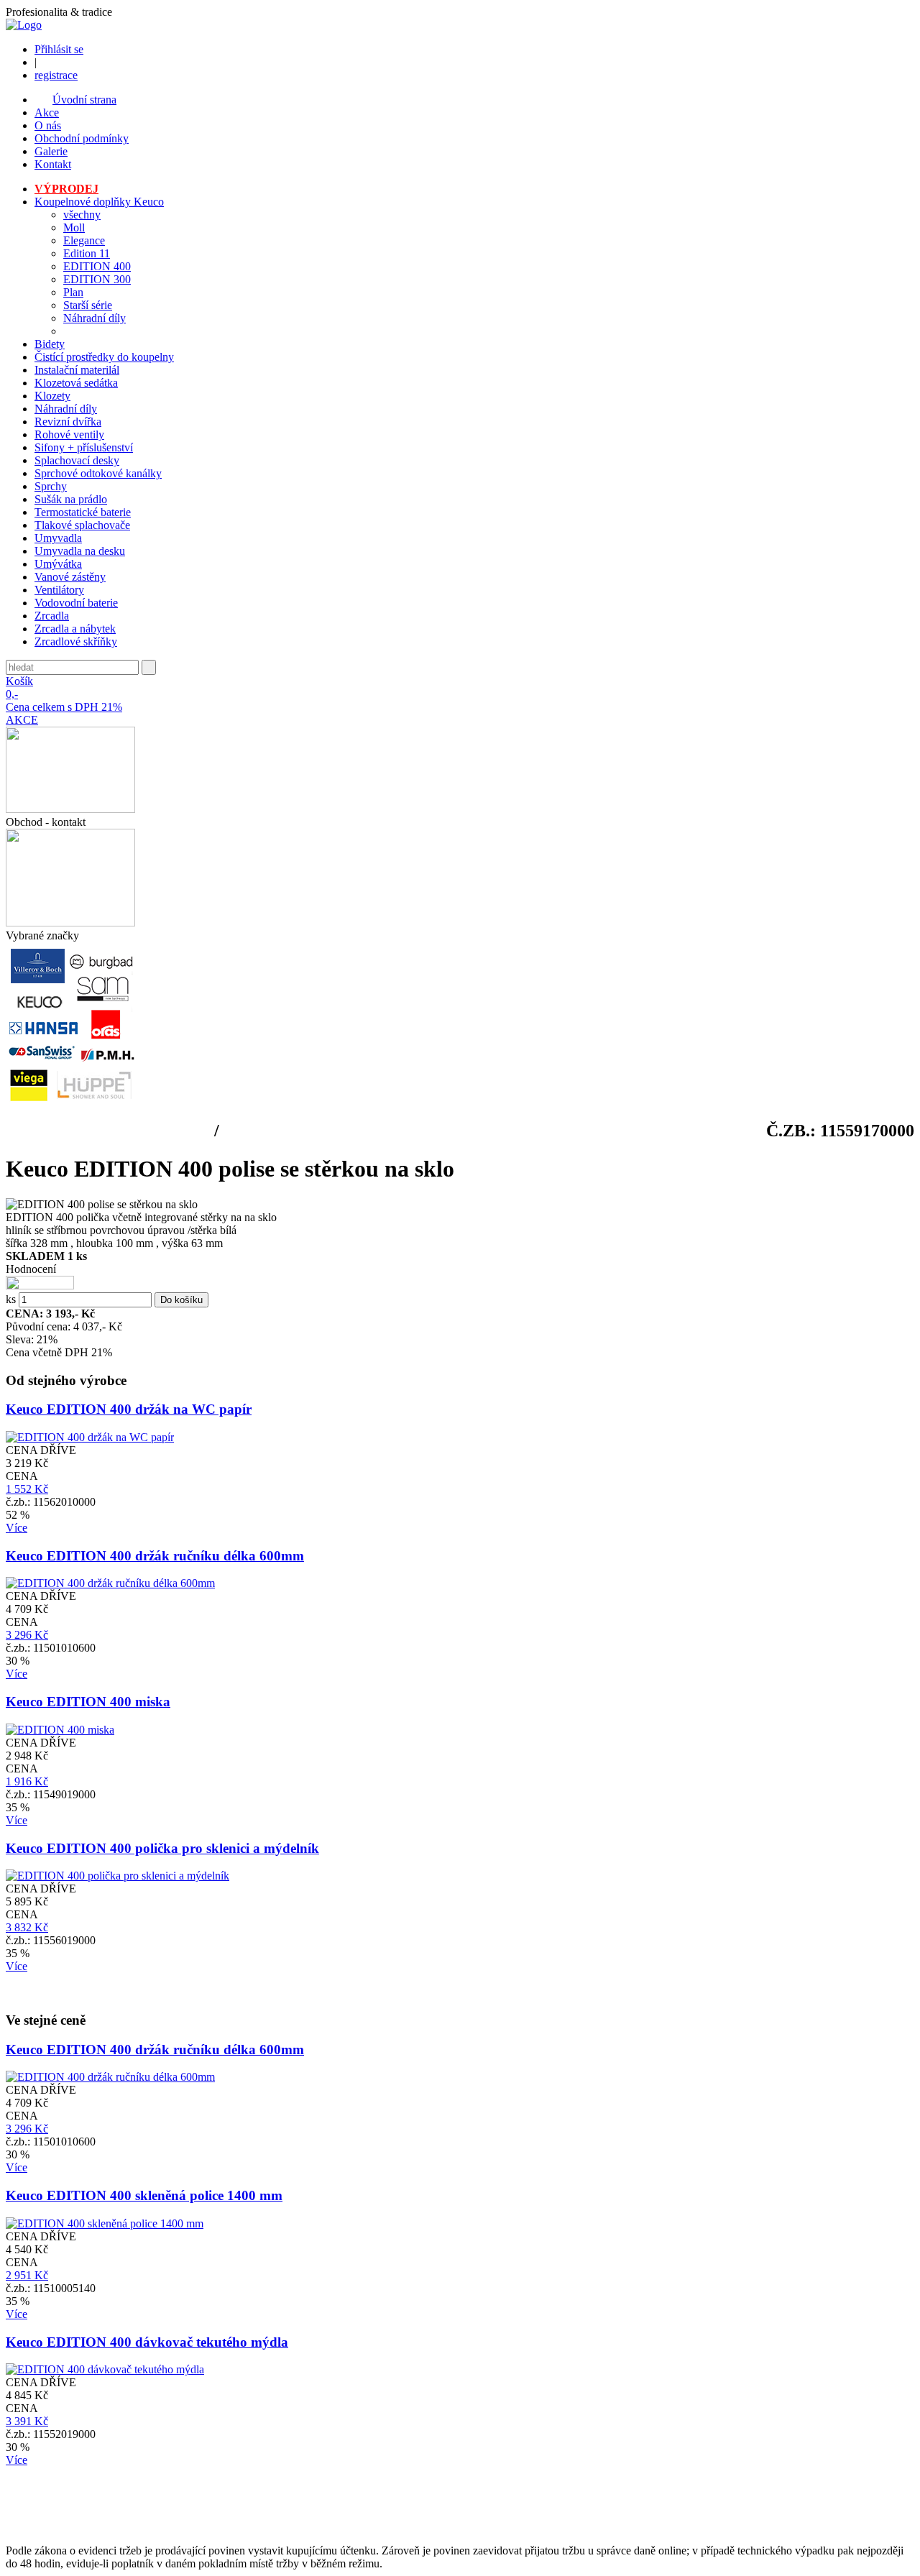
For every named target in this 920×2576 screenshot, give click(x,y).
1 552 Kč (27, 1489)
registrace (56, 75)
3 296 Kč (27, 1635)
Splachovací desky (77, 460)
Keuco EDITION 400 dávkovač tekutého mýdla (147, 2342)
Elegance (84, 240)
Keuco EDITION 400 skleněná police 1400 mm (144, 2195)
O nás (48, 125)
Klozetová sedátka (76, 383)
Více (17, 1528)
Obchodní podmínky (82, 138)
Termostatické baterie (83, 512)
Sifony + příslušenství (84, 447)
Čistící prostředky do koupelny (104, 357)
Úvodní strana (84, 100)
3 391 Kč (27, 2421)
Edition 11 (87, 253)
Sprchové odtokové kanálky (98, 473)
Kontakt (53, 164)
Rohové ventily (69, 434)
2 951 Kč (27, 2275)
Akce (47, 112)
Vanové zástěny (70, 577)
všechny (82, 215)
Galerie (51, 151)
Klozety (52, 396)
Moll (74, 227)
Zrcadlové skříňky (76, 641)
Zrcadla (52, 616)
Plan (73, 292)
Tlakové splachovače (82, 525)
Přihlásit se (59, 49)
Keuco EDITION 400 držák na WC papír (129, 1409)
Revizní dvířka (68, 422)
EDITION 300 (97, 279)
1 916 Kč (27, 1781)
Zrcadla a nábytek (75, 629)
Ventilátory (59, 590)
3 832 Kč (27, 1927)
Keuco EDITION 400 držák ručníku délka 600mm (155, 1556)
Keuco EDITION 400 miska (88, 1702)
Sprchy (51, 486)
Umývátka (58, 564)
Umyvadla (58, 538)
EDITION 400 (97, 266)
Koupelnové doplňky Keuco (99, 202)
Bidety (50, 344)
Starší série (88, 305)
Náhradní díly (95, 318)
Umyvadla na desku (80, 551)
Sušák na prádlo (71, 499)
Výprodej (66, 189)
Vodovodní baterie (76, 603)
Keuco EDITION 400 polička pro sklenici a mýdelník (162, 1848)
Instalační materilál (77, 370)
